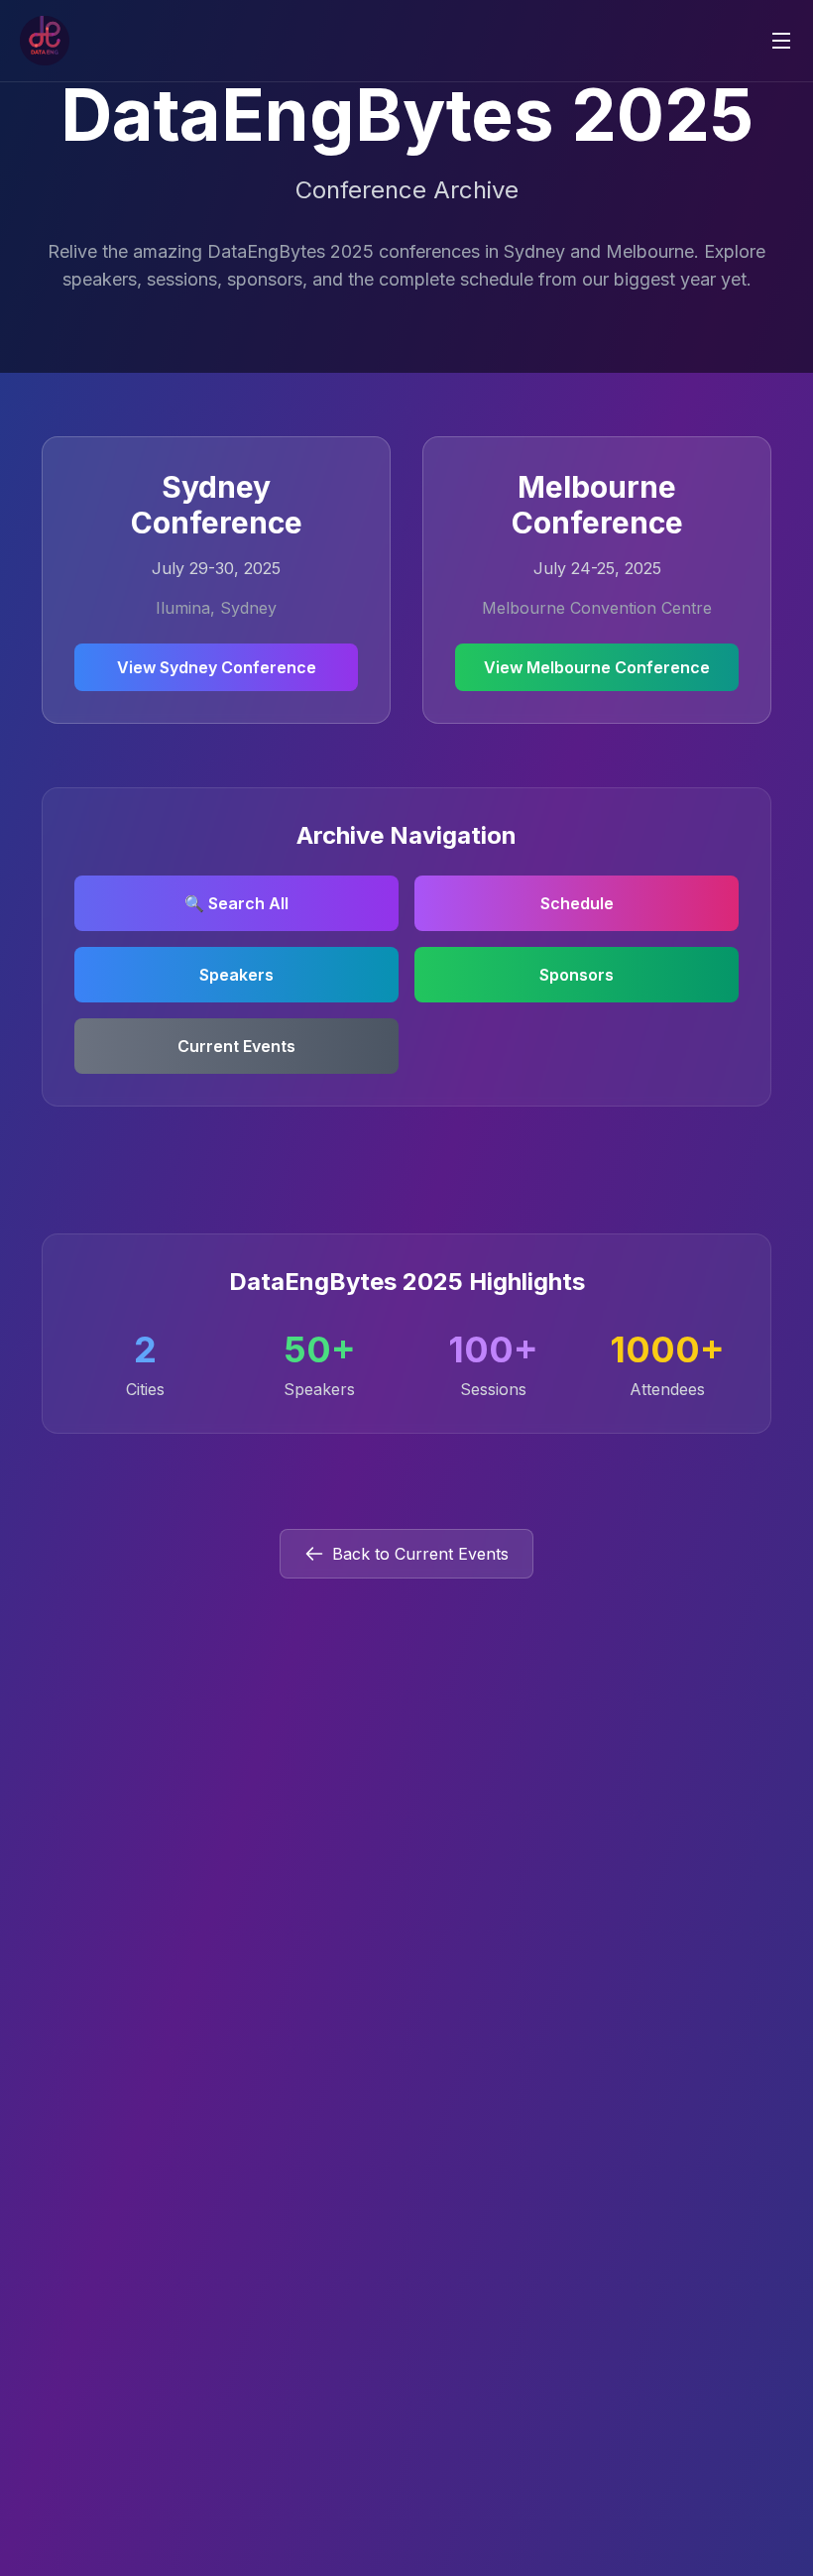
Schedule (577, 903)
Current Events (236, 1046)
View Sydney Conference (217, 667)
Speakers (236, 975)
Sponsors (577, 975)
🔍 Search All (236, 903)
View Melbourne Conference (597, 667)
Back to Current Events (420, 1554)
